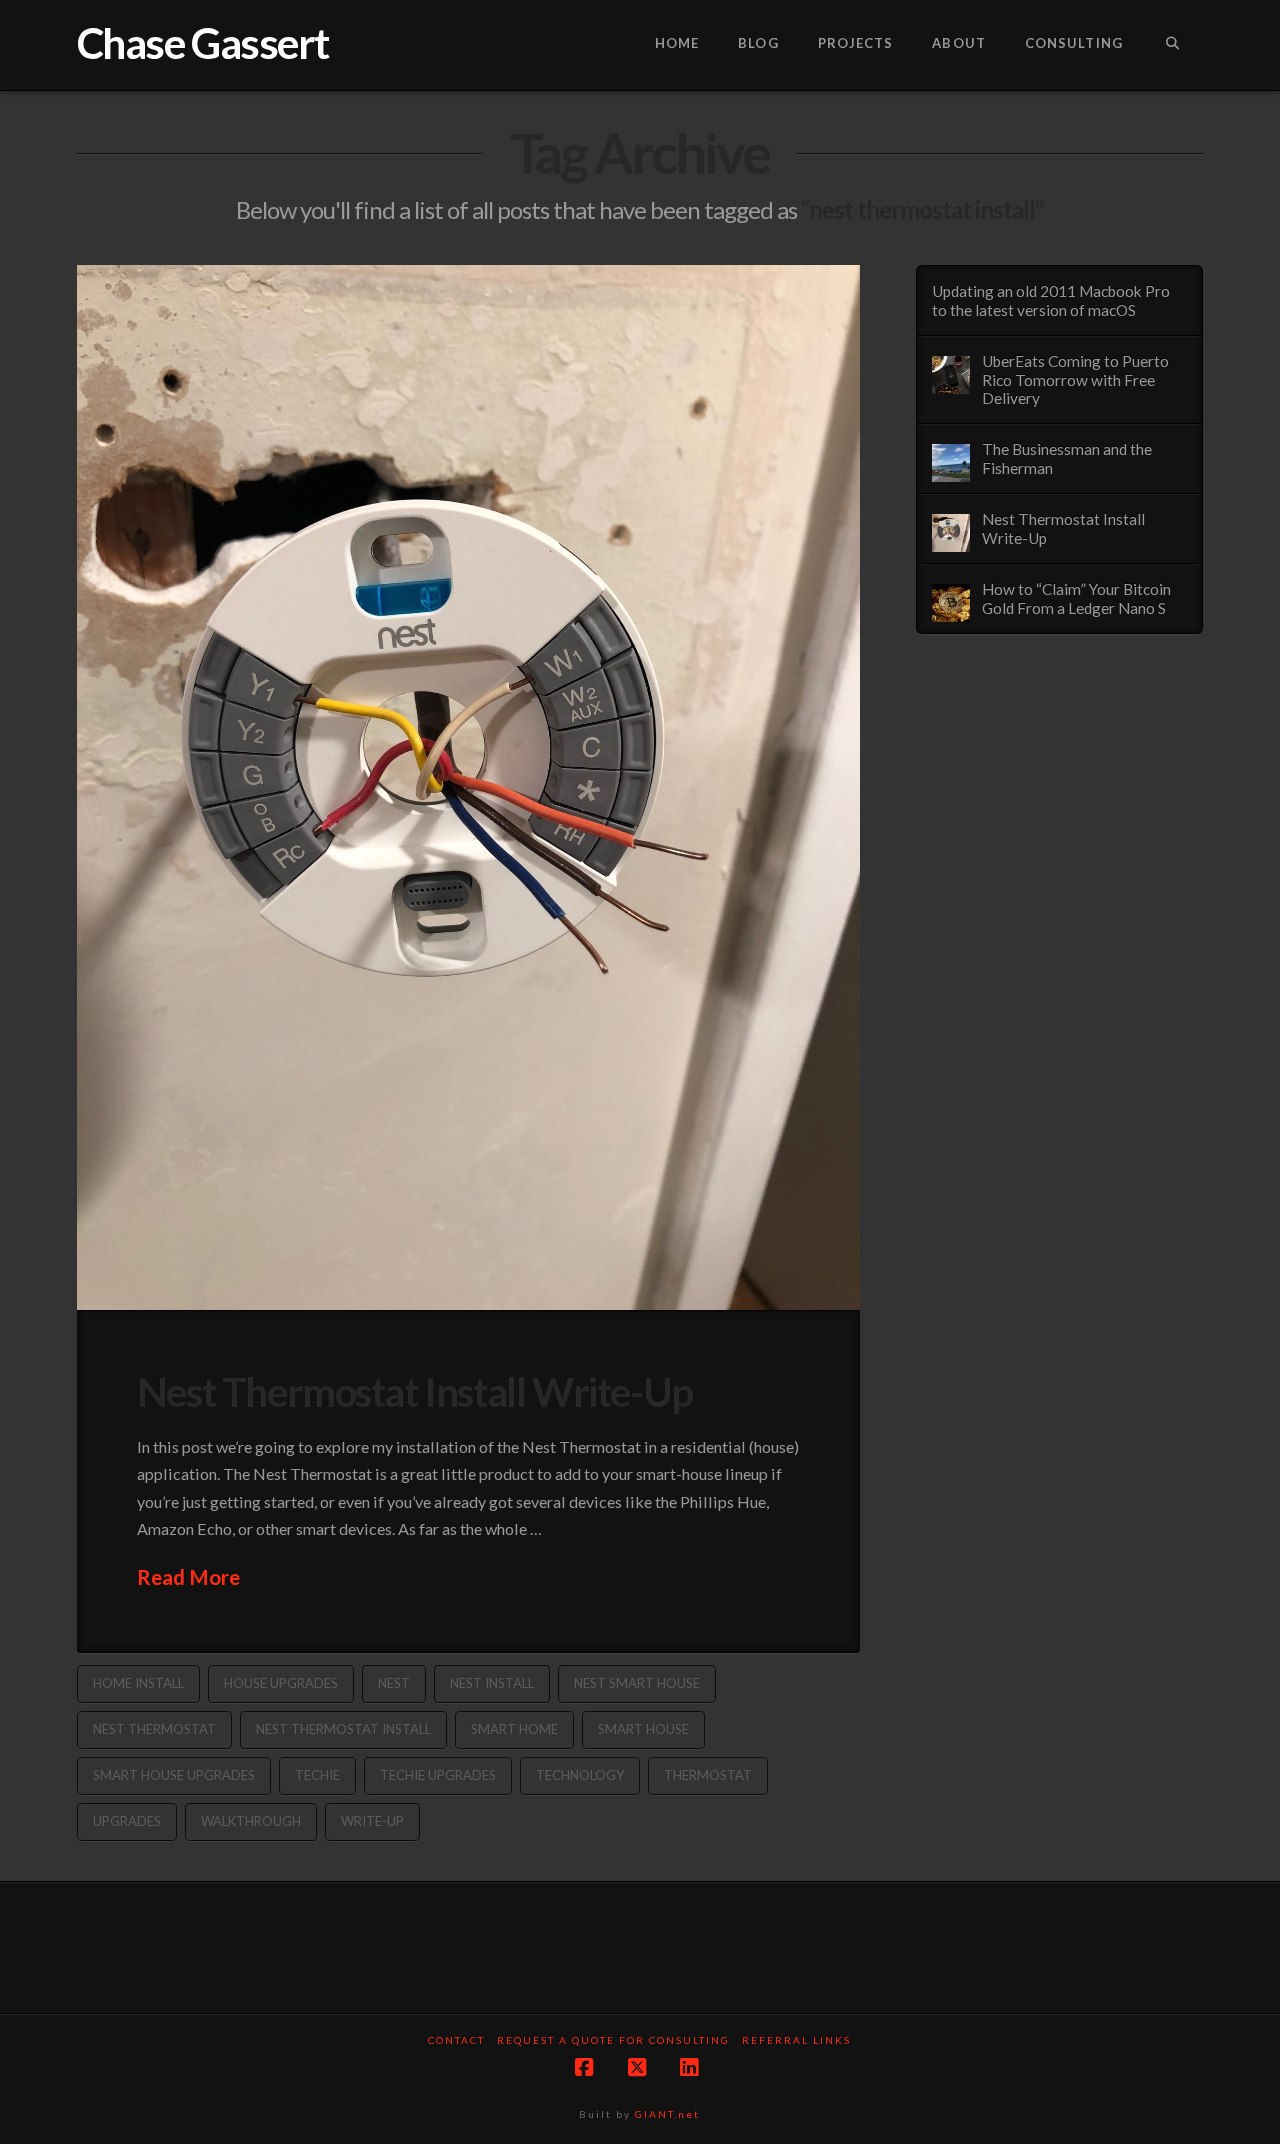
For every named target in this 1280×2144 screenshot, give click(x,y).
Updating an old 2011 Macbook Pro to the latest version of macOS (1051, 300)
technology (580, 1775)
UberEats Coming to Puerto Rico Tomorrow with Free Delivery (1075, 379)
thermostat (708, 1775)
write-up (372, 1821)
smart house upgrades (174, 1775)
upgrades (127, 1821)
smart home (514, 1729)
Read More (188, 1577)
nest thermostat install (343, 1729)
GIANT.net (667, 2114)
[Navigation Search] (1172, 45)
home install (138, 1683)
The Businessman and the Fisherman (1067, 458)
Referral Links (796, 2040)
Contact (456, 2040)
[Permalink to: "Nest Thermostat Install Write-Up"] (468, 787)
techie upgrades (438, 1775)
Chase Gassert (203, 43)
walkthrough (251, 1821)
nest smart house (637, 1683)
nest (394, 1683)
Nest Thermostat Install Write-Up (415, 1391)
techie (317, 1775)
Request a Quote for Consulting (613, 2040)
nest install (492, 1683)
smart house (643, 1729)
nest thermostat (154, 1729)
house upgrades (281, 1683)
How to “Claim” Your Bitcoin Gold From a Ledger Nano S (1076, 598)
